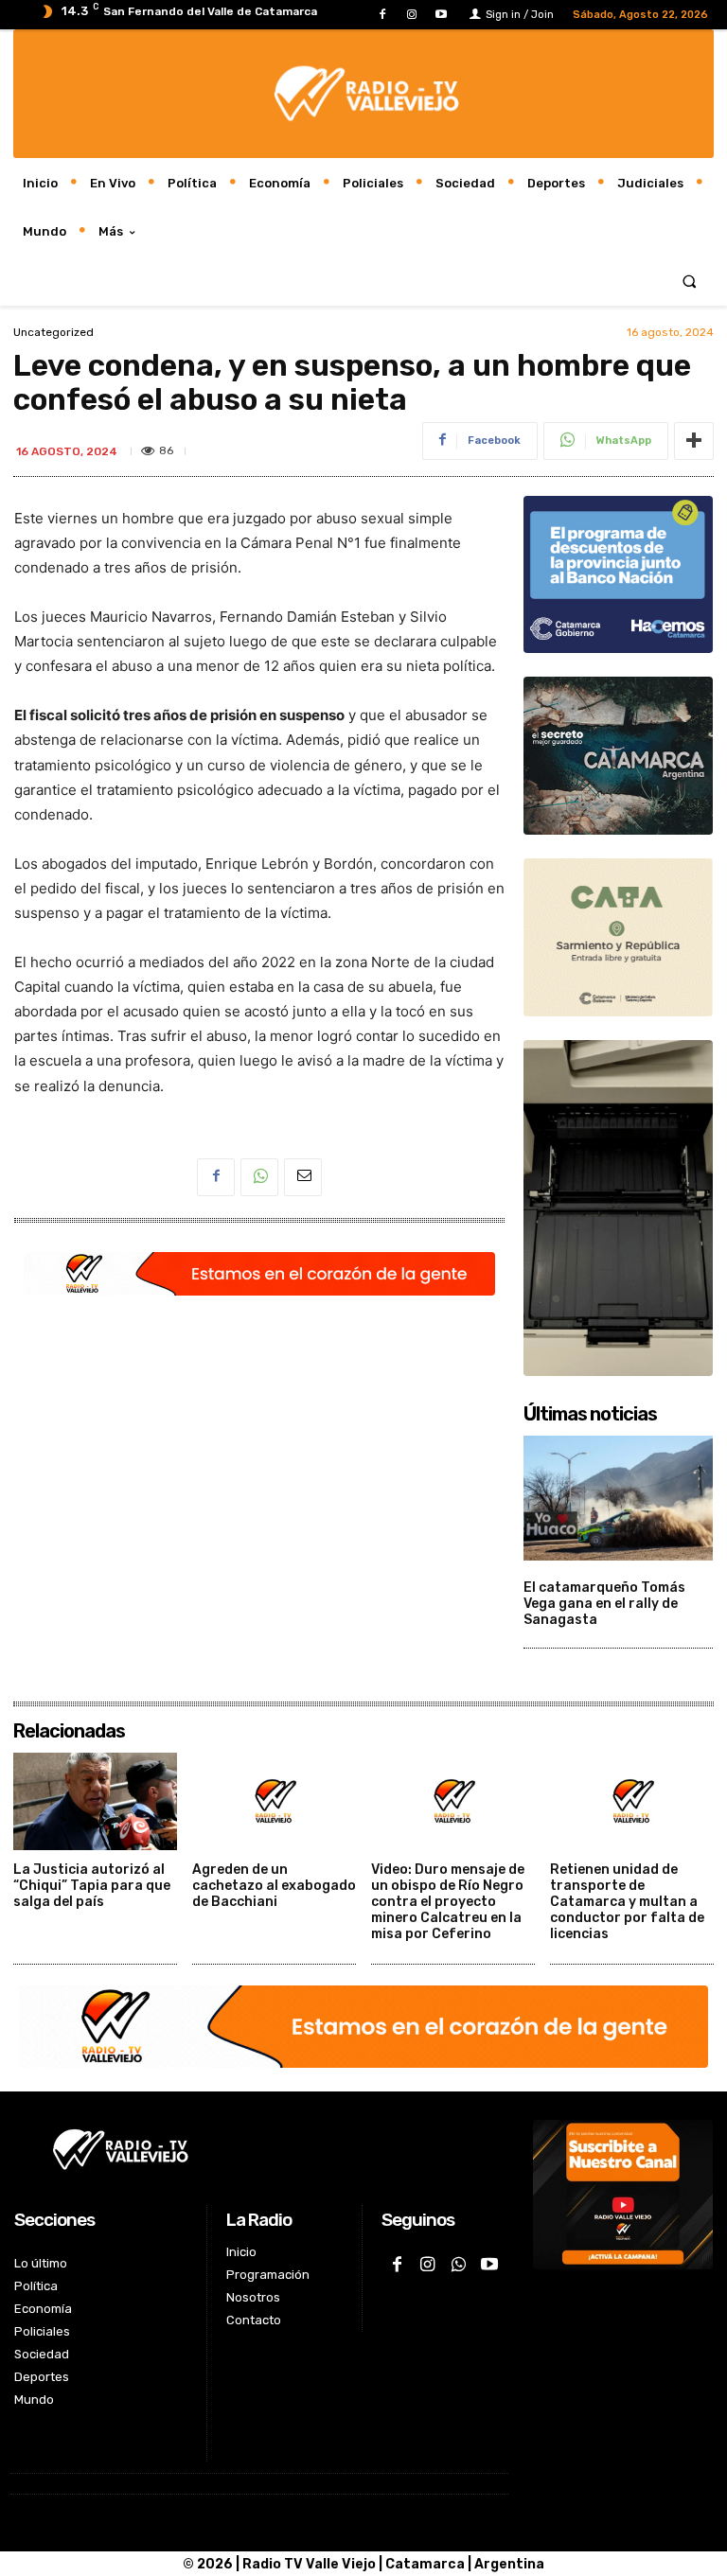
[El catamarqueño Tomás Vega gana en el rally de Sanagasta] (618, 1498)
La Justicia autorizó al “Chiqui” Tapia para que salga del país (92, 1886)
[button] (690, 281)
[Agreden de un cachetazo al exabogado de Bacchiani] (274, 1802)
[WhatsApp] (259, 1177)
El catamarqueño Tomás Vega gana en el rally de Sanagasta (604, 1604)
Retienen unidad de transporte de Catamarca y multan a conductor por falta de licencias (627, 1901)
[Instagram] (412, 15)
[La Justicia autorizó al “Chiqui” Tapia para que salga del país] (95, 1802)
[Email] (303, 1177)
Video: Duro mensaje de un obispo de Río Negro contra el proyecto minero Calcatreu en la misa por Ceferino (448, 1901)
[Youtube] (442, 15)
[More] (694, 441)
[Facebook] (382, 15)
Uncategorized (53, 332)
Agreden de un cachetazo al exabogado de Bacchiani (274, 1886)
